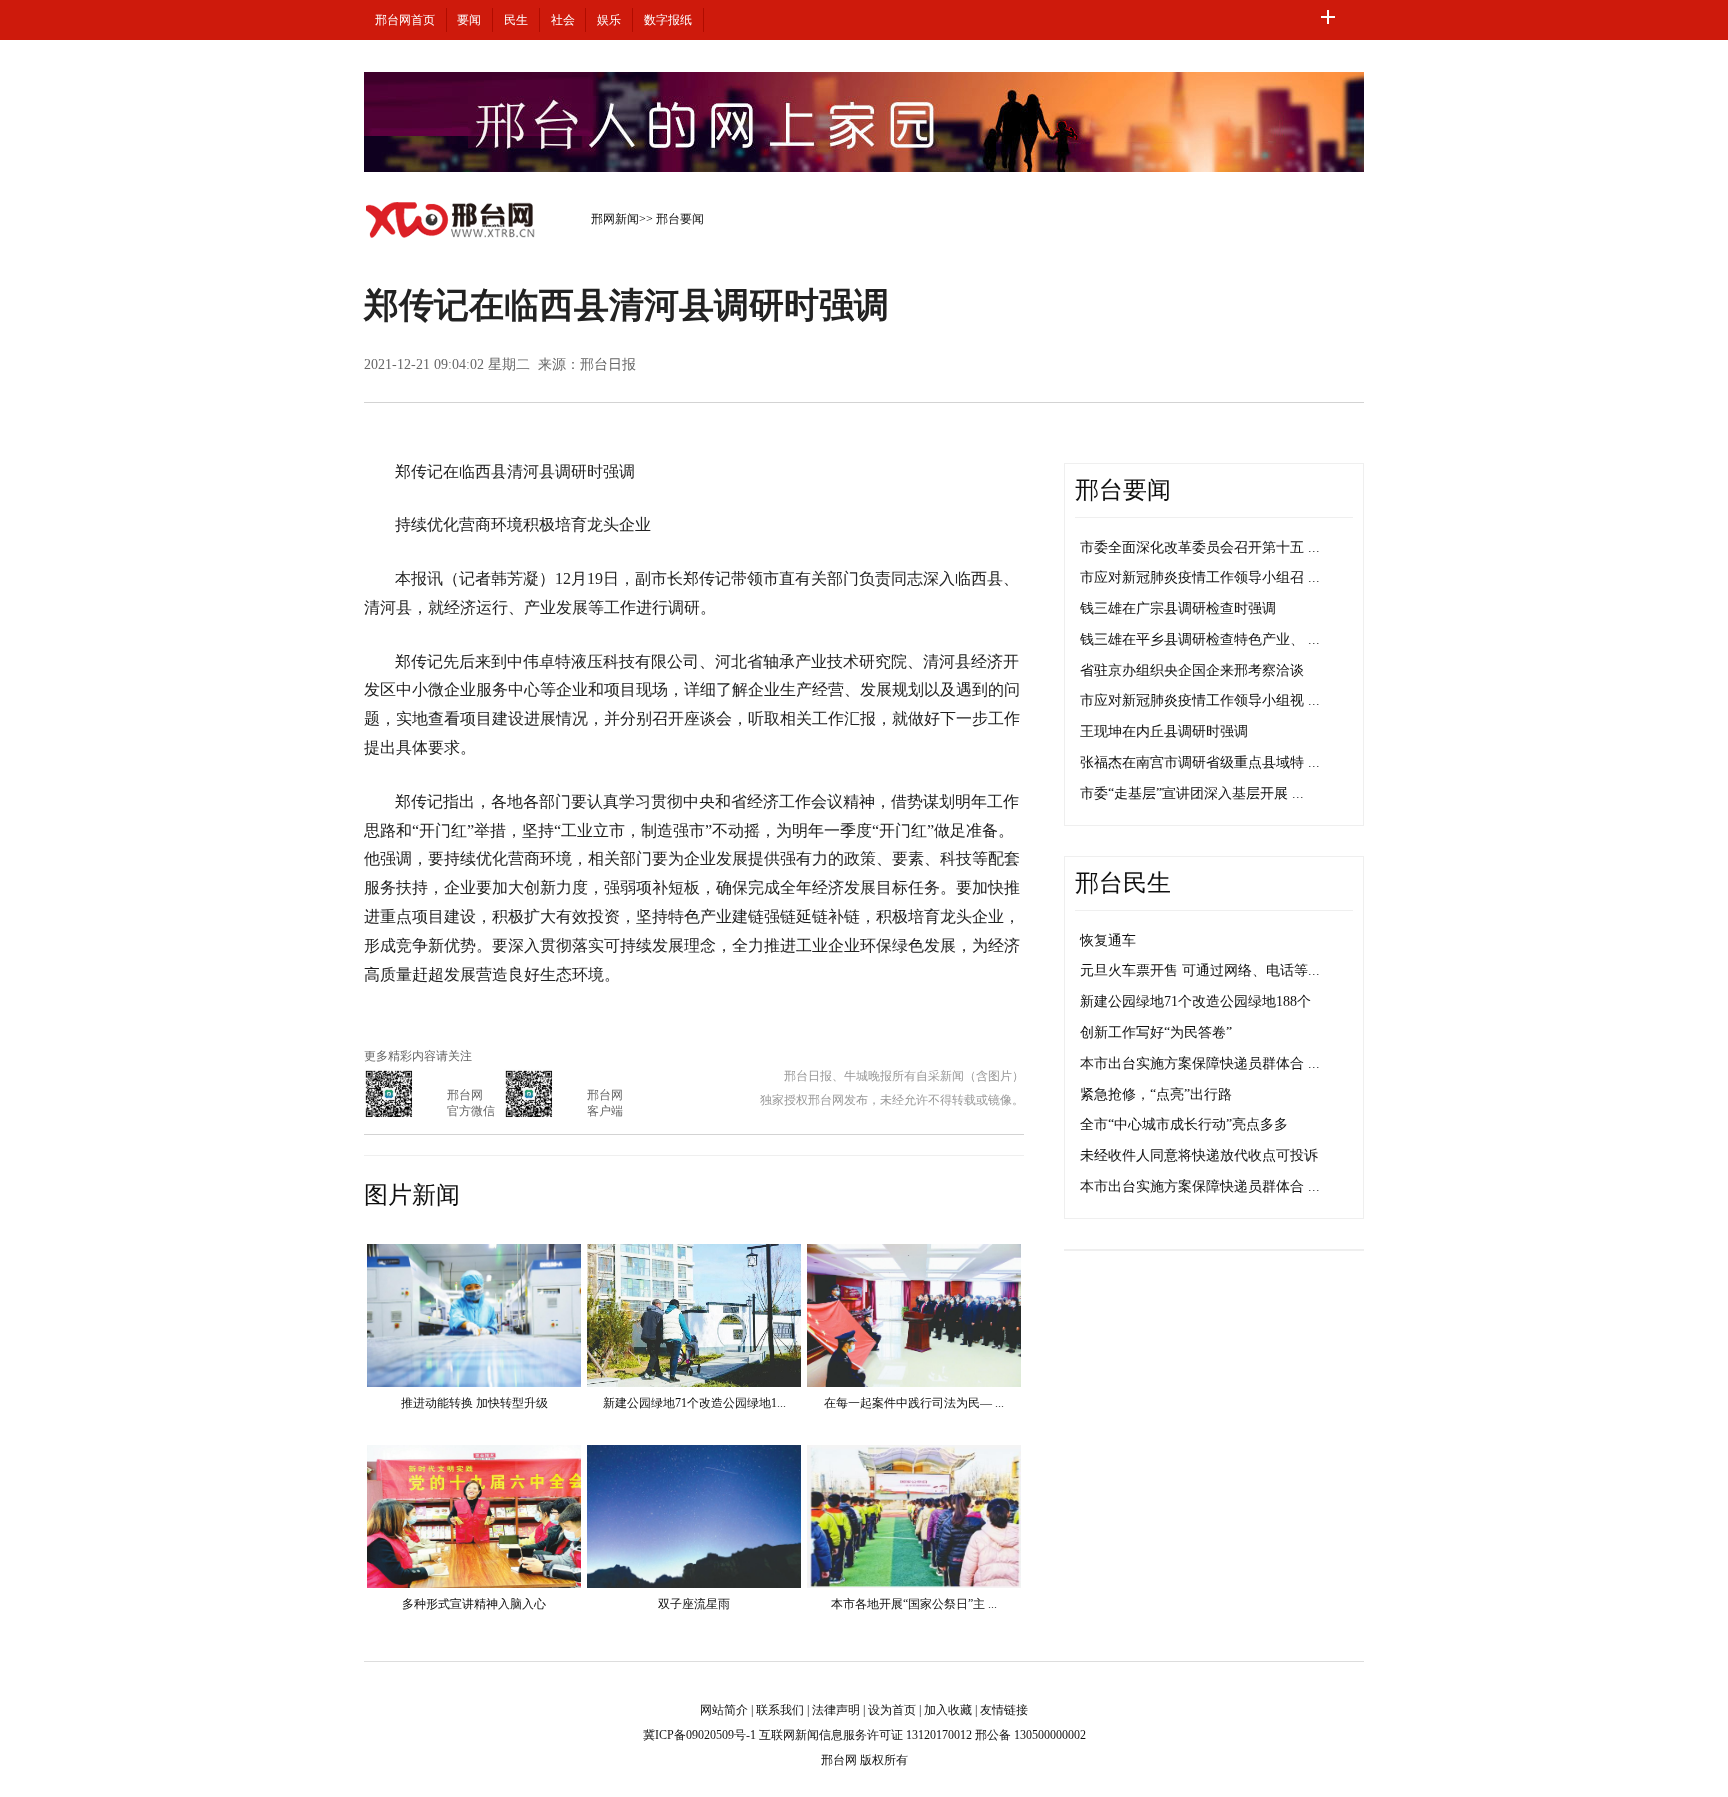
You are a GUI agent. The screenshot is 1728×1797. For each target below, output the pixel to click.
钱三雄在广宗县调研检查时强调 (1178, 608)
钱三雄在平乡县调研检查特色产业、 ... (1200, 639)
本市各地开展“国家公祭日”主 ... (914, 1604)
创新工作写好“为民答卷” (1156, 1032)
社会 (563, 20)
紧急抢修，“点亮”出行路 (1156, 1094)
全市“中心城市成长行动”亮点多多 (1184, 1124)
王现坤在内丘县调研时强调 (1164, 731)
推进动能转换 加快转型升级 (474, 1403)
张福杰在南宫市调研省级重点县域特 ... (1200, 762)
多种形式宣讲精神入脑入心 (474, 1604)
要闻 (469, 20)
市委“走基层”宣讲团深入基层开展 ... (1192, 793)
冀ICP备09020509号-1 (699, 1735)
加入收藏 (948, 1710)
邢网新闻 (615, 219)
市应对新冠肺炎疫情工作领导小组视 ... (1200, 700)
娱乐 (609, 20)
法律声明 (836, 1710)
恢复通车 (1108, 940)
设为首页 (892, 1710)
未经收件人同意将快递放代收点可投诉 (1199, 1155)
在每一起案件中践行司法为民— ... (914, 1403)
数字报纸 (668, 20)
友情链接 (1004, 1710)
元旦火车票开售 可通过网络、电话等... (1200, 970)
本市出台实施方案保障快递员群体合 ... (1200, 1063)
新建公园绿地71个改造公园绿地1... (694, 1403)
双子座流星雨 (694, 1604)
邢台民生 (1123, 883)
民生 (516, 20)
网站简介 (724, 1710)
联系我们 (780, 1710)
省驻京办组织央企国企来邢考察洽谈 (1192, 670)
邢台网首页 (405, 20)
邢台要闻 (680, 219)
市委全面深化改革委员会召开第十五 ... (1200, 547)
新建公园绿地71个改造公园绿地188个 (1195, 1001)
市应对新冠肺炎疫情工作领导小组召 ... (1200, 577)
